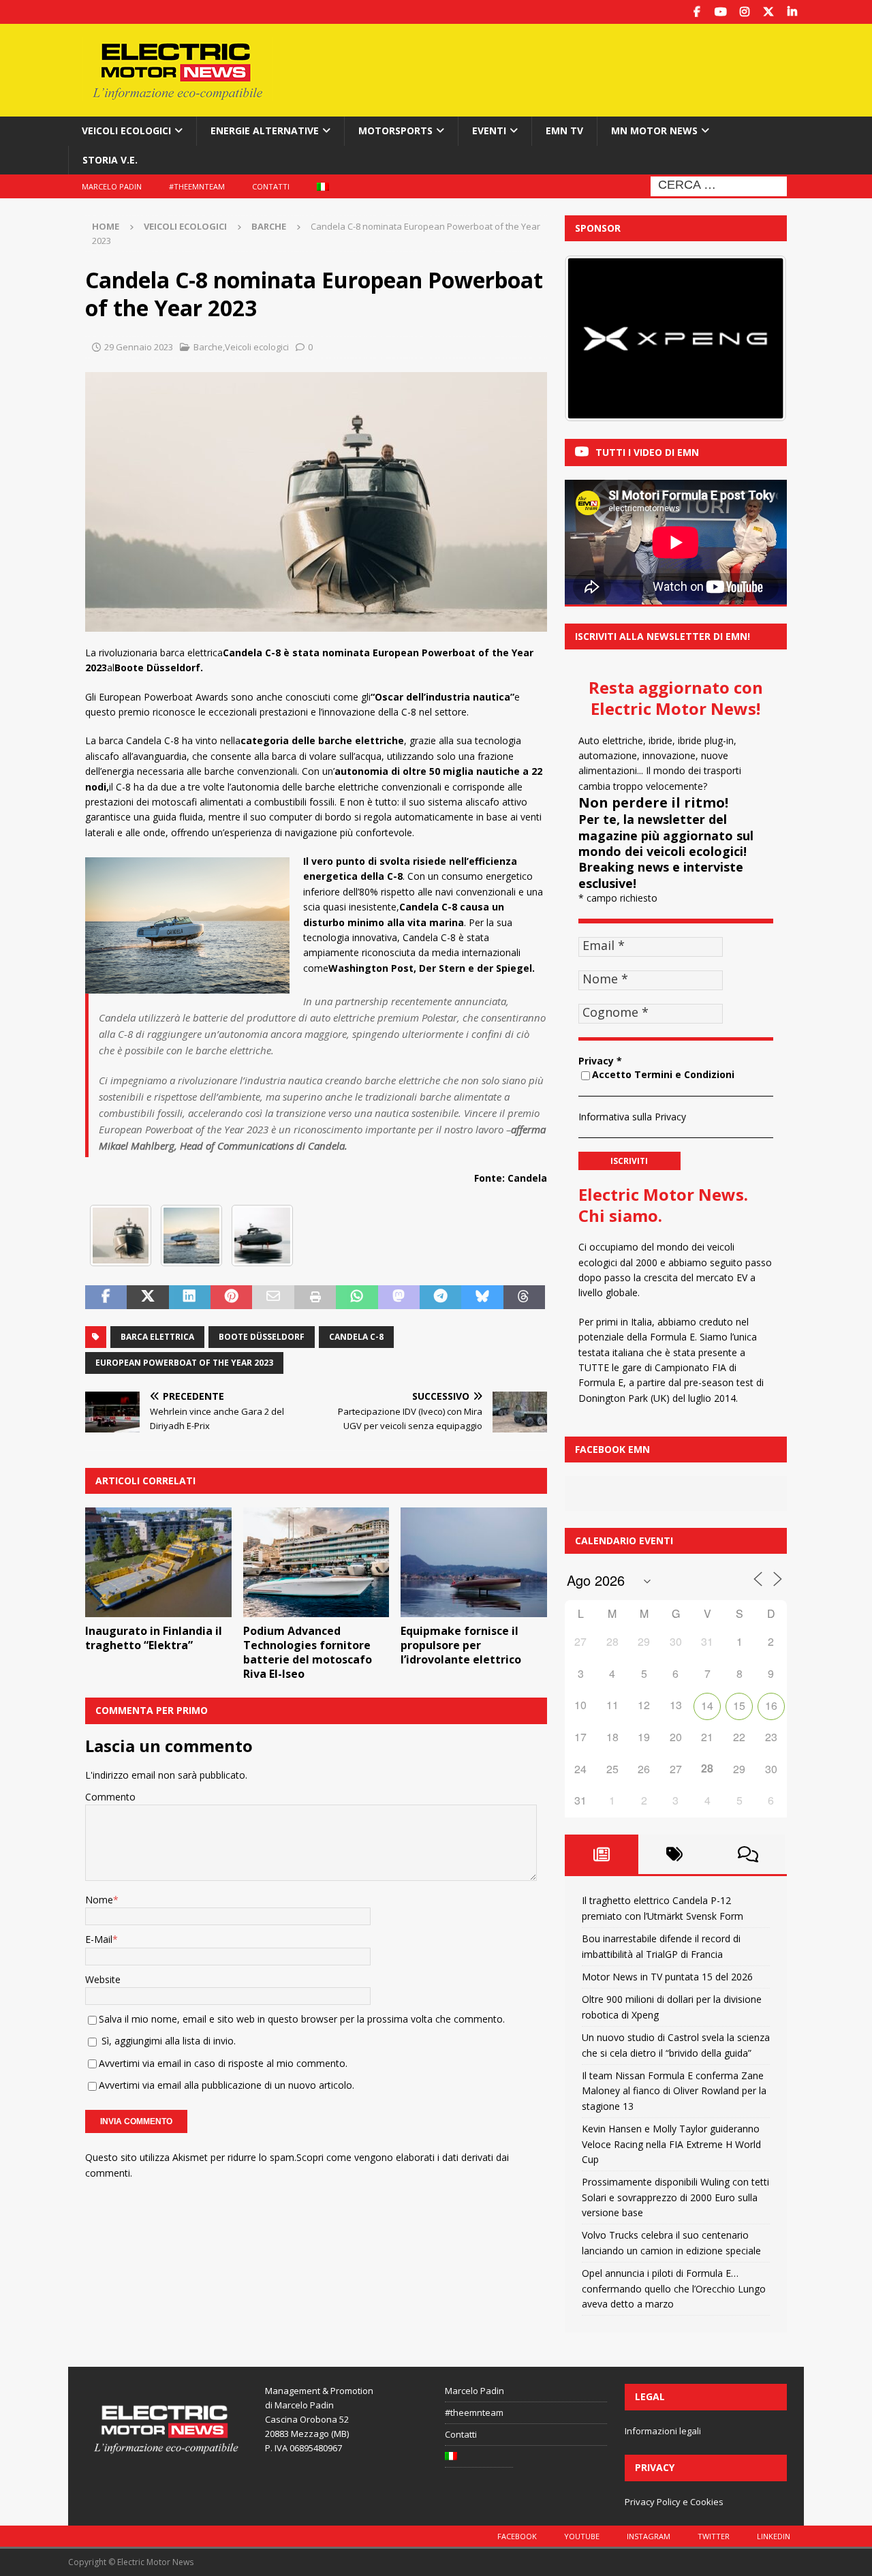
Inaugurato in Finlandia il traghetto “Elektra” (154, 1638)
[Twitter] (768, 12)
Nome (99, 1900)
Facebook (517, 2536)
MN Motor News (654, 131)
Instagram (649, 2536)
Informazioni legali (663, 2431)
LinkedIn (774, 2536)
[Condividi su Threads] (524, 1298)
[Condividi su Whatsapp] (357, 1298)
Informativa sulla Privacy (632, 1117)
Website (103, 1979)
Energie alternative (265, 131)
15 (739, 1705)
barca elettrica (157, 1337)
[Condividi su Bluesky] (482, 1298)
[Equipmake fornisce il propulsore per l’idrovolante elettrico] (474, 1562)
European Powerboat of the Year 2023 (184, 1363)
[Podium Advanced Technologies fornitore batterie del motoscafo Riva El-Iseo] (316, 1562)
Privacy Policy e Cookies (674, 2502)
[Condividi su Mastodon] (399, 1298)
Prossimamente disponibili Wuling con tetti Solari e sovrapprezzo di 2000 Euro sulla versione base (675, 2197)
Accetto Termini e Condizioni (663, 1074)
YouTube (582, 2536)
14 (707, 1705)
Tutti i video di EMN (647, 452)
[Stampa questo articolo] (315, 1298)
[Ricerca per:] (719, 185)
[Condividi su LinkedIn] (190, 1298)
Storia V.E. (110, 160)
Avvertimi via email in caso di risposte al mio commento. (223, 2063)
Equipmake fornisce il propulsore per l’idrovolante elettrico (461, 1645)
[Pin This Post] (231, 1298)
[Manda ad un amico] (273, 1298)
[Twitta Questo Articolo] (147, 1298)
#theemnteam (197, 186)
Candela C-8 (356, 1337)
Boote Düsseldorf (262, 1337)
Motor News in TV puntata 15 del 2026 (667, 1977)
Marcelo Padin (112, 186)
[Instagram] (744, 12)
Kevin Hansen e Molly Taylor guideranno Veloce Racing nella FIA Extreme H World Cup (671, 2144)
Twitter (714, 2536)
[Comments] (748, 1854)
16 (771, 1705)
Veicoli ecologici (126, 131)
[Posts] (602, 1854)
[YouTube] (720, 12)
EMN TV (564, 131)
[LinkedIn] (792, 12)
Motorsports (395, 131)
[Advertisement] (567, 68)
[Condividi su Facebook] (106, 1298)
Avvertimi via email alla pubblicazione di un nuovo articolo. (227, 2085)
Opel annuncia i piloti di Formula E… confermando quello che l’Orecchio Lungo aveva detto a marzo (674, 2288)
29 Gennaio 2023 (139, 347)
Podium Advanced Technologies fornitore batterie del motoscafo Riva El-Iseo (308, 1652)
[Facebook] (697, 12)
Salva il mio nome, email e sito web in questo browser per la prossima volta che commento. (302, 2019)
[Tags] (675, 1854)
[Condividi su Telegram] (440, 1298)
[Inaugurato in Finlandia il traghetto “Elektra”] (158, 1562)
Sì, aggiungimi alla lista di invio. (167, 2041)
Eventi (489, 131)
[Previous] (593, 339)
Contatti (271, 186)
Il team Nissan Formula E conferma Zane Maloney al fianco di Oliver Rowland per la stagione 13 (674, 2091)
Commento (110, 1797)
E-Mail (99, 1939)
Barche (208, 347)
